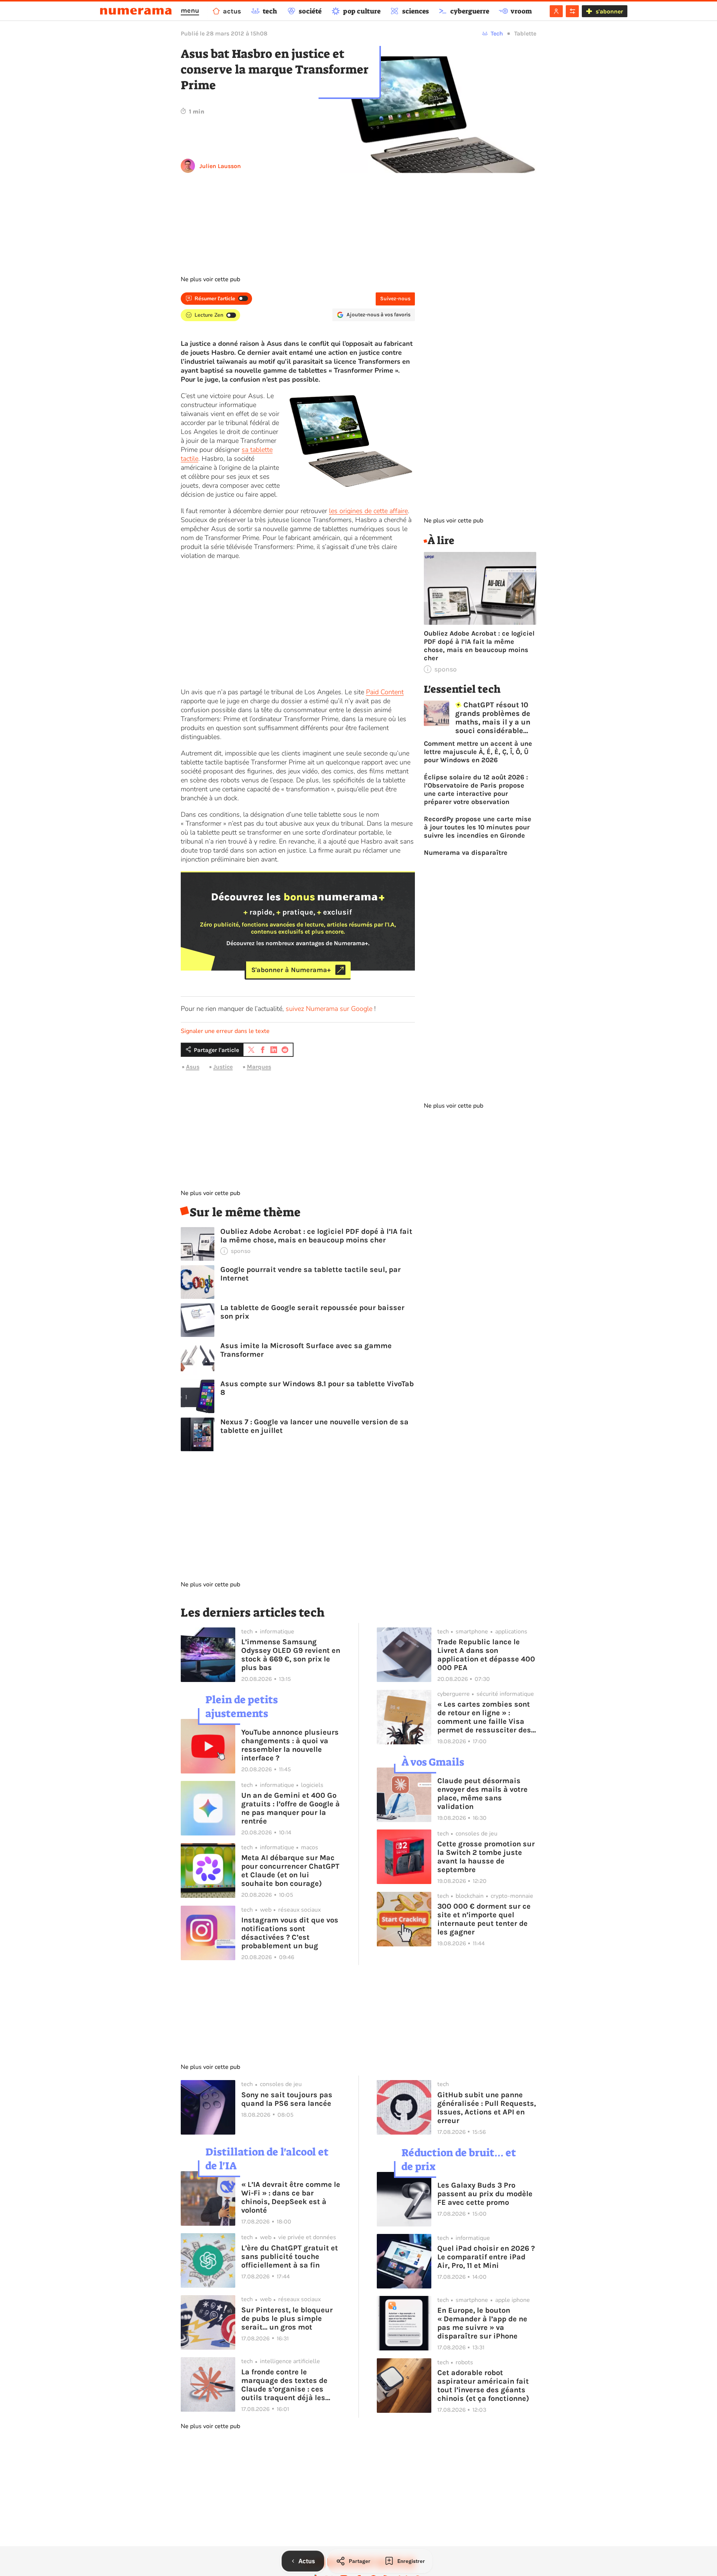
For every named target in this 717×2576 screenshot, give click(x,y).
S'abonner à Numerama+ (291, 970)
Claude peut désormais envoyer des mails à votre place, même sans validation (482, 1794)
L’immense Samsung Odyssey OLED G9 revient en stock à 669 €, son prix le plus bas (291, 1655)
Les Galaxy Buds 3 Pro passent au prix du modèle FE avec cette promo (485, 2194)
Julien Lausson (220, 166)
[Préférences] (572, 11)
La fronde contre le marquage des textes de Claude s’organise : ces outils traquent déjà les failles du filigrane (284, 2385)
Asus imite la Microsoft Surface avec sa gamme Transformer (306, 1350)
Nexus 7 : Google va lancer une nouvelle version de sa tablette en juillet (314, 1426)
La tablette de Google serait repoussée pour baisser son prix (312, 1312)
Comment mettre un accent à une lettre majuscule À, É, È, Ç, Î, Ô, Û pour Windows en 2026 (478, 752)
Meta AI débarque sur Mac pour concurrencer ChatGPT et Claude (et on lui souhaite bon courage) (290, 1871)
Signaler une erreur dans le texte (225, 1031)
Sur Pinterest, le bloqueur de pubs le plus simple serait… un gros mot (287, 2319)
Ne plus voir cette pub (210, 279)
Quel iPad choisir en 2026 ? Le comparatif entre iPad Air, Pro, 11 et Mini (486, 2257)
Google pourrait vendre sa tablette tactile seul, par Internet (311, 1274)
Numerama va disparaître (466, 853)
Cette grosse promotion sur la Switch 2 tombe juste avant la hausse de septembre (486, 1857)
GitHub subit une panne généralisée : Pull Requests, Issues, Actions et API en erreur (487, 2108)
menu (190, 10)
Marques (259, 1067)
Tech (497, 33)
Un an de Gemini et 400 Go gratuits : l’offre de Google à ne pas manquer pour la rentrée (291, 1808)
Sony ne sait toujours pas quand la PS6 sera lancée (287, 2099)
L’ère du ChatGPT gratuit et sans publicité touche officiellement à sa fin (290, 2257)
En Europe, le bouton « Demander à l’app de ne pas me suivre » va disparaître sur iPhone (482, 2323)
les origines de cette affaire (368, 511)
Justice (223, 1067)
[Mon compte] (556, 11)
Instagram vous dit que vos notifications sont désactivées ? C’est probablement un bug (290, 1933)
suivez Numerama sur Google (329, 1009)
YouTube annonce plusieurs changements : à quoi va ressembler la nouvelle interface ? (290, 1745)
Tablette (525, 33)
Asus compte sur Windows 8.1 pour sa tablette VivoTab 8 (317, 1388)
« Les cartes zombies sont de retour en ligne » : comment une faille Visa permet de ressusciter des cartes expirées (484, 1717)
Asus (193, 1067)
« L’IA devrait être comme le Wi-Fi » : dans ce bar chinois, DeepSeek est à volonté (291, 2197)
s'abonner (609, 11)
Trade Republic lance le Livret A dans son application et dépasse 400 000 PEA (486, 1655)
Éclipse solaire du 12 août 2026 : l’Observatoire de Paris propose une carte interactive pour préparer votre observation (476, 789)
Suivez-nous (395, 299)
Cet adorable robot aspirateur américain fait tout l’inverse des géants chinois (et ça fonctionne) (483, 2386)
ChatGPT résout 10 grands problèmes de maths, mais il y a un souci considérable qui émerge (493, 718)
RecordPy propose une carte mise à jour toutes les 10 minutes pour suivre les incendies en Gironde (478, 827)
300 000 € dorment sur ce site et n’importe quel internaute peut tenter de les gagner (484, 1919)
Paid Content (385, 692)
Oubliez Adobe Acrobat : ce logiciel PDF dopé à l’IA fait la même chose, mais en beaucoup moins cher (316, 1236)
